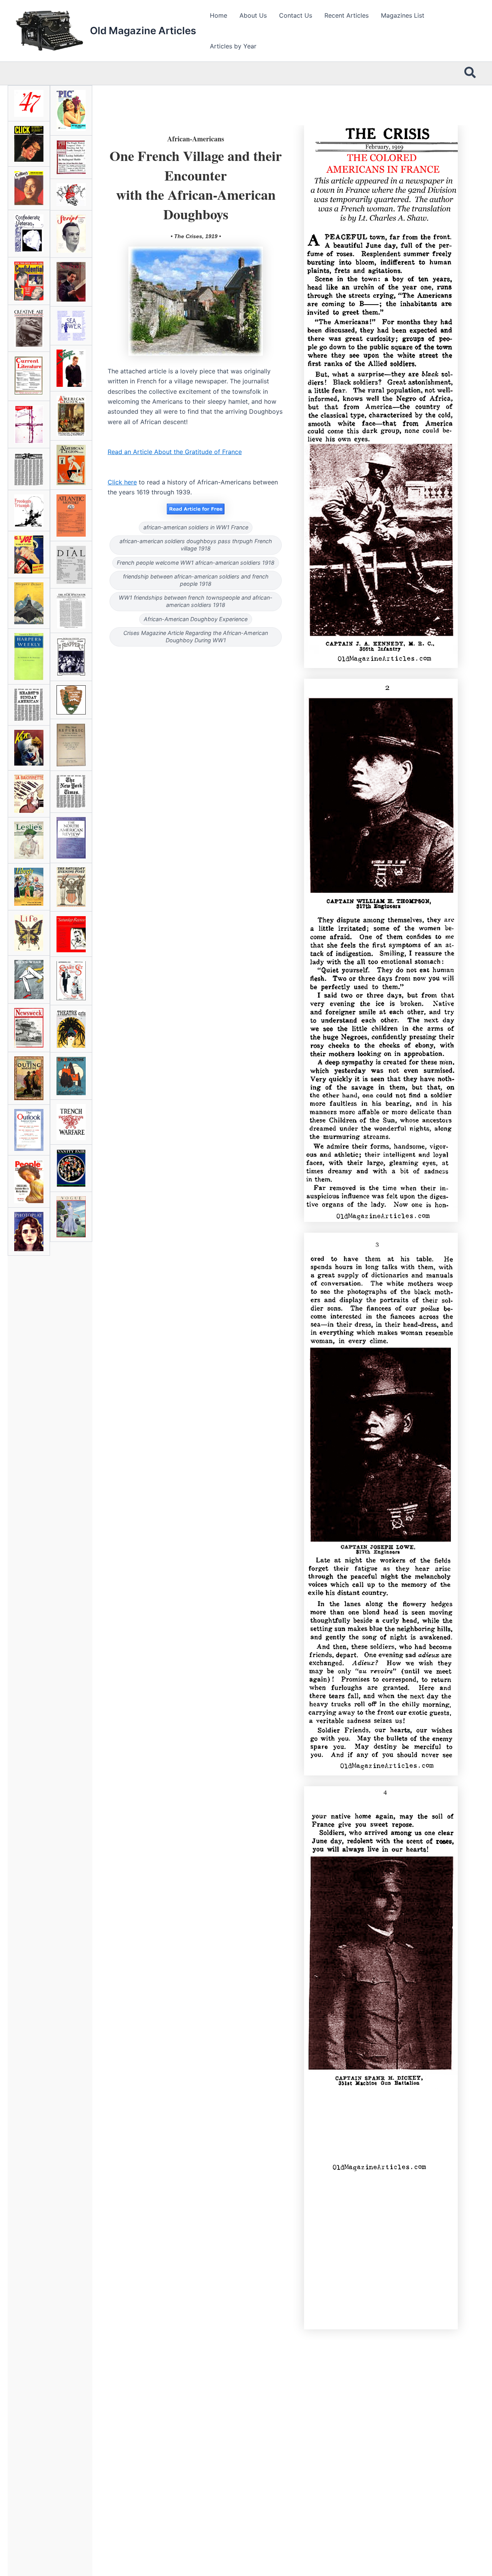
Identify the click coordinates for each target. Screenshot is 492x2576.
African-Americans (196, 139)
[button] (470, 73)
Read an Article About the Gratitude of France (175, 452)
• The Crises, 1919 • (196, 236)
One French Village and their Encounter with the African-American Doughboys (196, 185)
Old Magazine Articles (143, 31)
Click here (122, 482)
